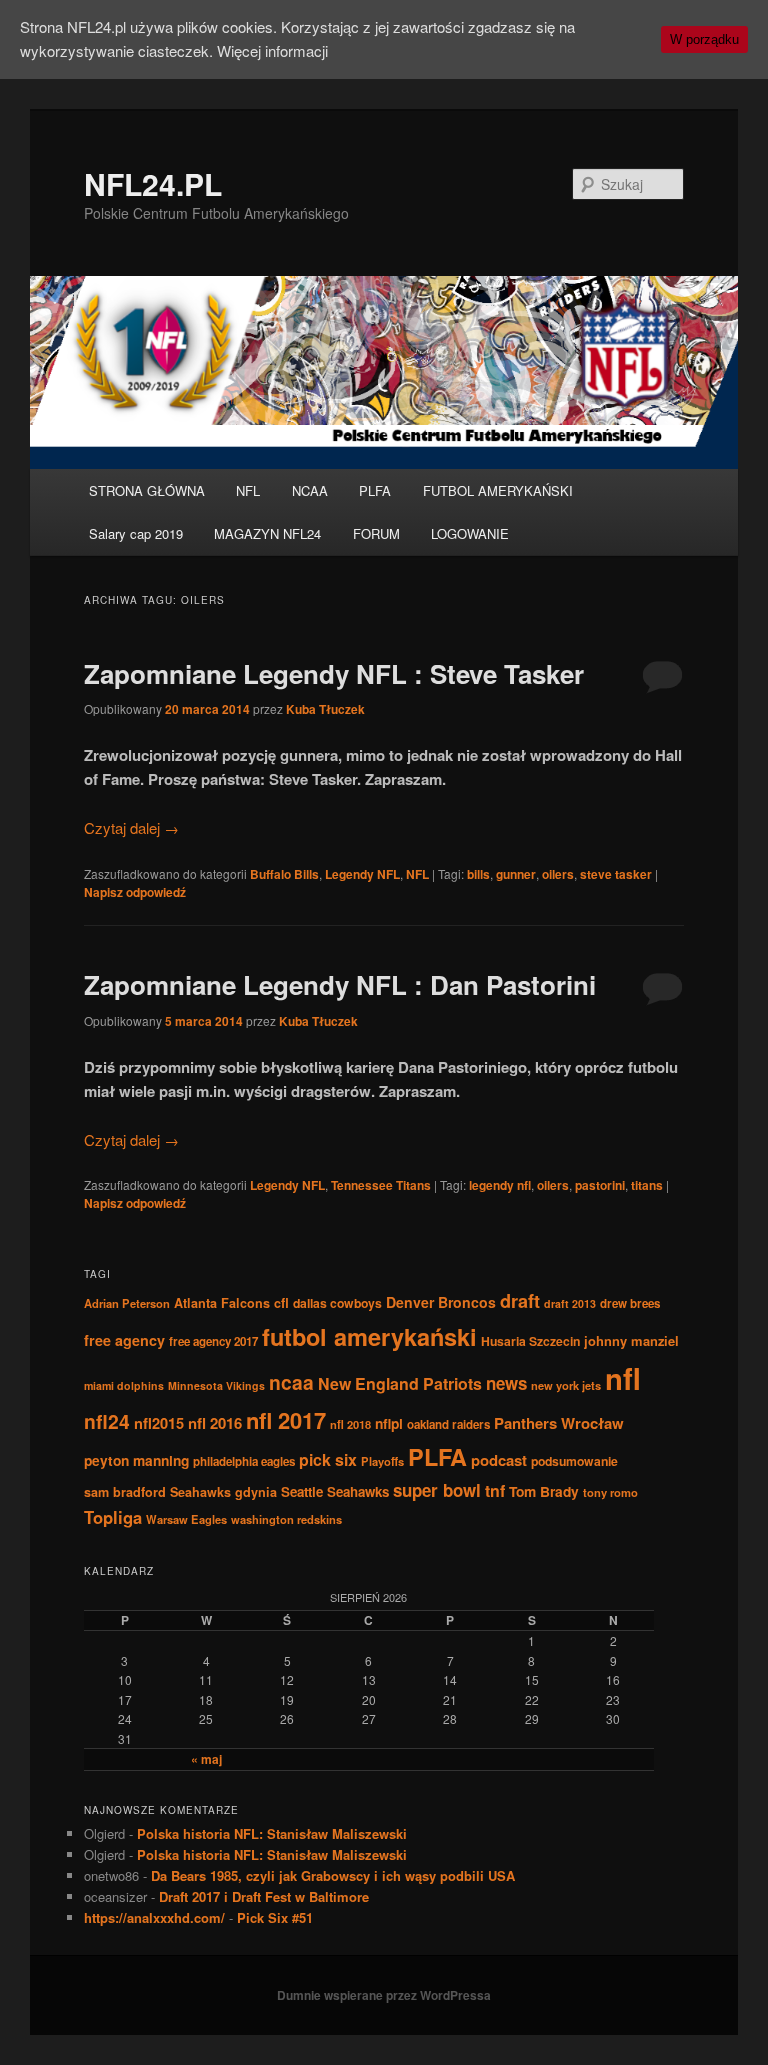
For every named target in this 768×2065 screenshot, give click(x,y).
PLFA (375, 490)
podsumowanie (574, 1461)
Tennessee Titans (381, 1185)
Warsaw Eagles (186, 1519)
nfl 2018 (350, 1424)
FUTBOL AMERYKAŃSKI (498, 490)
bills (478, 874)
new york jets (566, 1385)
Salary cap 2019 (136, 533)
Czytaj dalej (131, 827)
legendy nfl (500, 1185)
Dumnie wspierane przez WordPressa (384, 1995)
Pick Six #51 (275, 1917)
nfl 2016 (215, 1423)
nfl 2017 (286, 1420)
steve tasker (616, 874)
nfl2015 (159, 1423)
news (506, 1383)
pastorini (600, 1185)
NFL (248, 490)
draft (520, 1301)
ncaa (291, 1382)
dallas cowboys (337, 1303)
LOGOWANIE (470, 533)
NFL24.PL (153, 183)
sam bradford (125, 1492)
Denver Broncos (441, 1302)
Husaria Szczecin (530, 1341)
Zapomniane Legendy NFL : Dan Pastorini (340, 984)
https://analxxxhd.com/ (154, 1917)
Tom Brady (544, 1491)
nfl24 (107, 1421)
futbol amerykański (369, 1336)
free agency (124, 1340)
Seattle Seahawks (335, 1491)
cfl (281, 1303)
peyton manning (136, 1460)
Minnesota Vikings (216, 1385)
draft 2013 (570, 1303)
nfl (623, 1378)
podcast (499, 1460)
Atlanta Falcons (222, 1303)
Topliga (113, 1517)
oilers (558, 874)
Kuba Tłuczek (325, 709)
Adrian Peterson (127, 1303)
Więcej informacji (272, 50)
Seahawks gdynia (223, 1492)
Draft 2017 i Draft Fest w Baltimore (264, 1896)
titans (647, 1185)
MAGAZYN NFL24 (267, 533)
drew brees (630, 1303)
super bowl (437, 1490)
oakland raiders (448, 1424)
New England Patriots (400, 1383)
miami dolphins (124, 1385)
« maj (206, 1759)
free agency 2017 (213, 1341)
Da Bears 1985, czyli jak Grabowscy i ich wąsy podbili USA (333, 1875)
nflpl (389, 1423)
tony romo (610, 1492)
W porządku (704, 39)
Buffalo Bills (284, 874)
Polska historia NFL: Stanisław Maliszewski (272, 1833)
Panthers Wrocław (559, 1423)
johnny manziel (631, 1340)
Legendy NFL (362, 874)
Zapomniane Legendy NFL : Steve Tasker (334, 673)
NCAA (310, 490)
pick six (328, 1459)
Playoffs (382, 1461)
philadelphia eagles (244, 1461)
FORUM (376, 533)
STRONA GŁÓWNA (147, 490)
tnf (495, 1490)
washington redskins (286, 1519)
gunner (516, 874)
